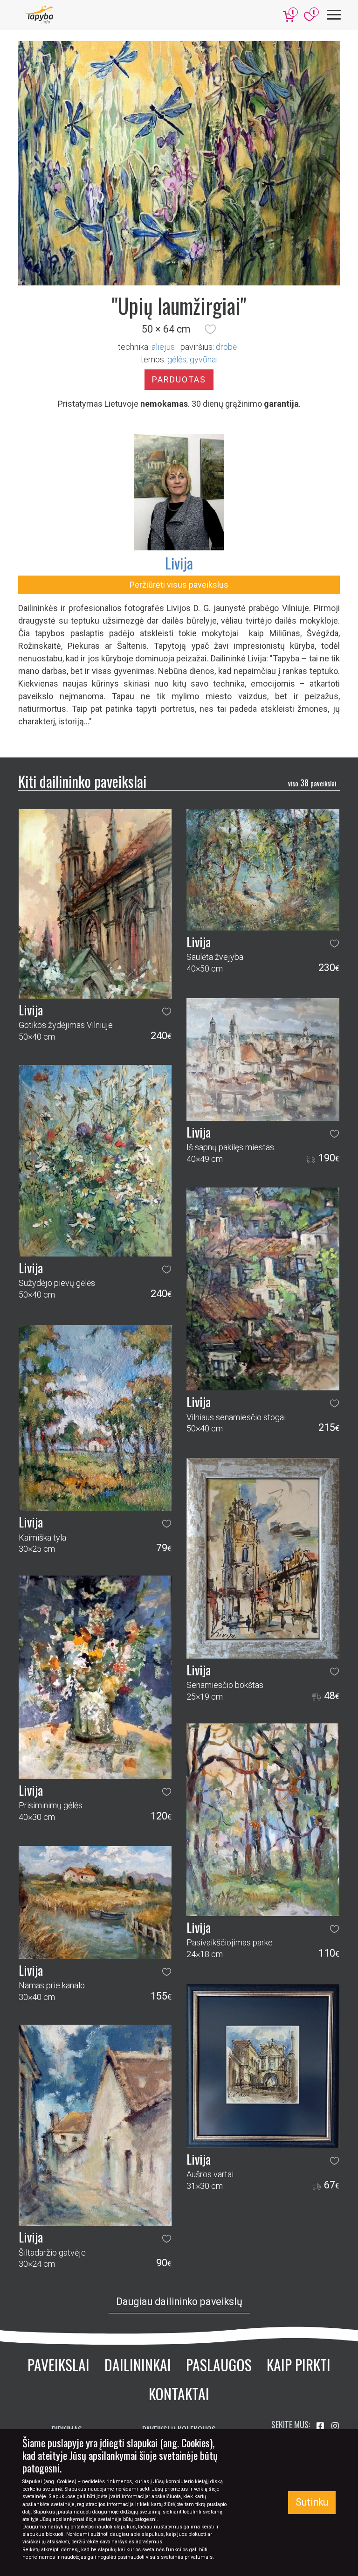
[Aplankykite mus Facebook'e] (321, 2426)
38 (312, 783)
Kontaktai (179, 2393)
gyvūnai (204, 359)
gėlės (177, 359)
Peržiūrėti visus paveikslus (179, 585)
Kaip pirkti (299, 2364)
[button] (210, 329)
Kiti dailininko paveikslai (82, 781)
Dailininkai (138, 2364)
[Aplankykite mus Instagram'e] (335, 2426)
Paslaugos (219, 2364)
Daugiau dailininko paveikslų (179, 2302)
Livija (179, 563)
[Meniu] (334, 15)
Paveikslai (59, 2364)
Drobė (226, 347)
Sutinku (312, 2502)
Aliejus (163, 347)
